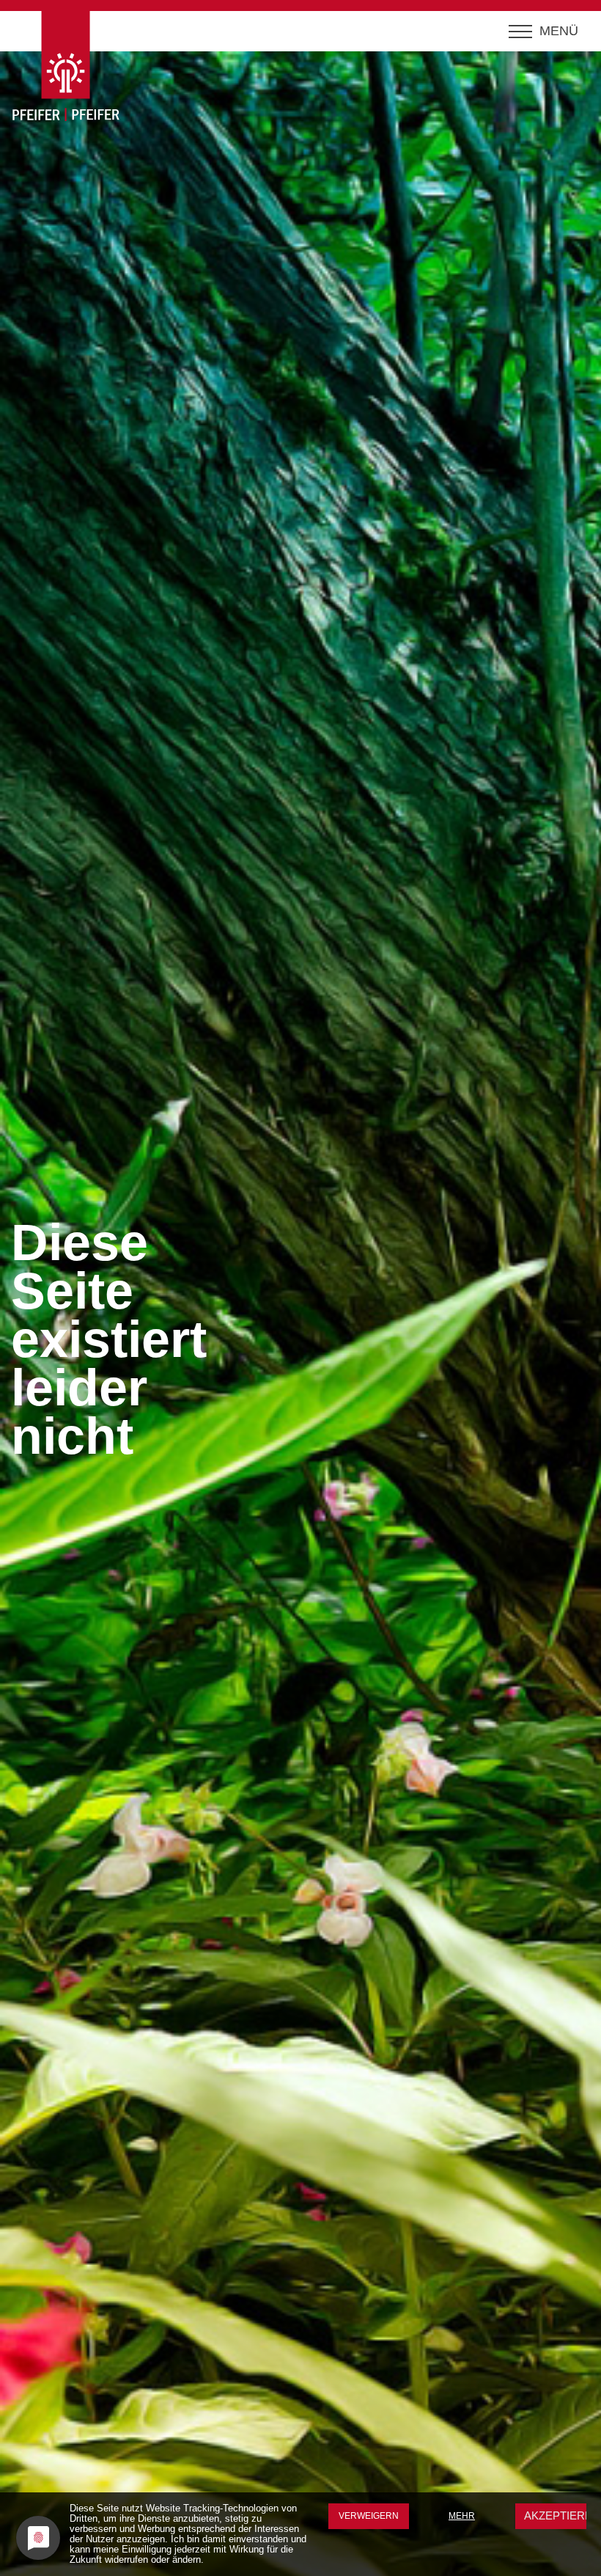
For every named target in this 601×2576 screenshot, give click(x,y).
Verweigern (369, 2516)
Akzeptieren (560, 2515)
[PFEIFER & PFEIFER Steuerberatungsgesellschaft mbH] (75, 71)
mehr (462, 2516)
